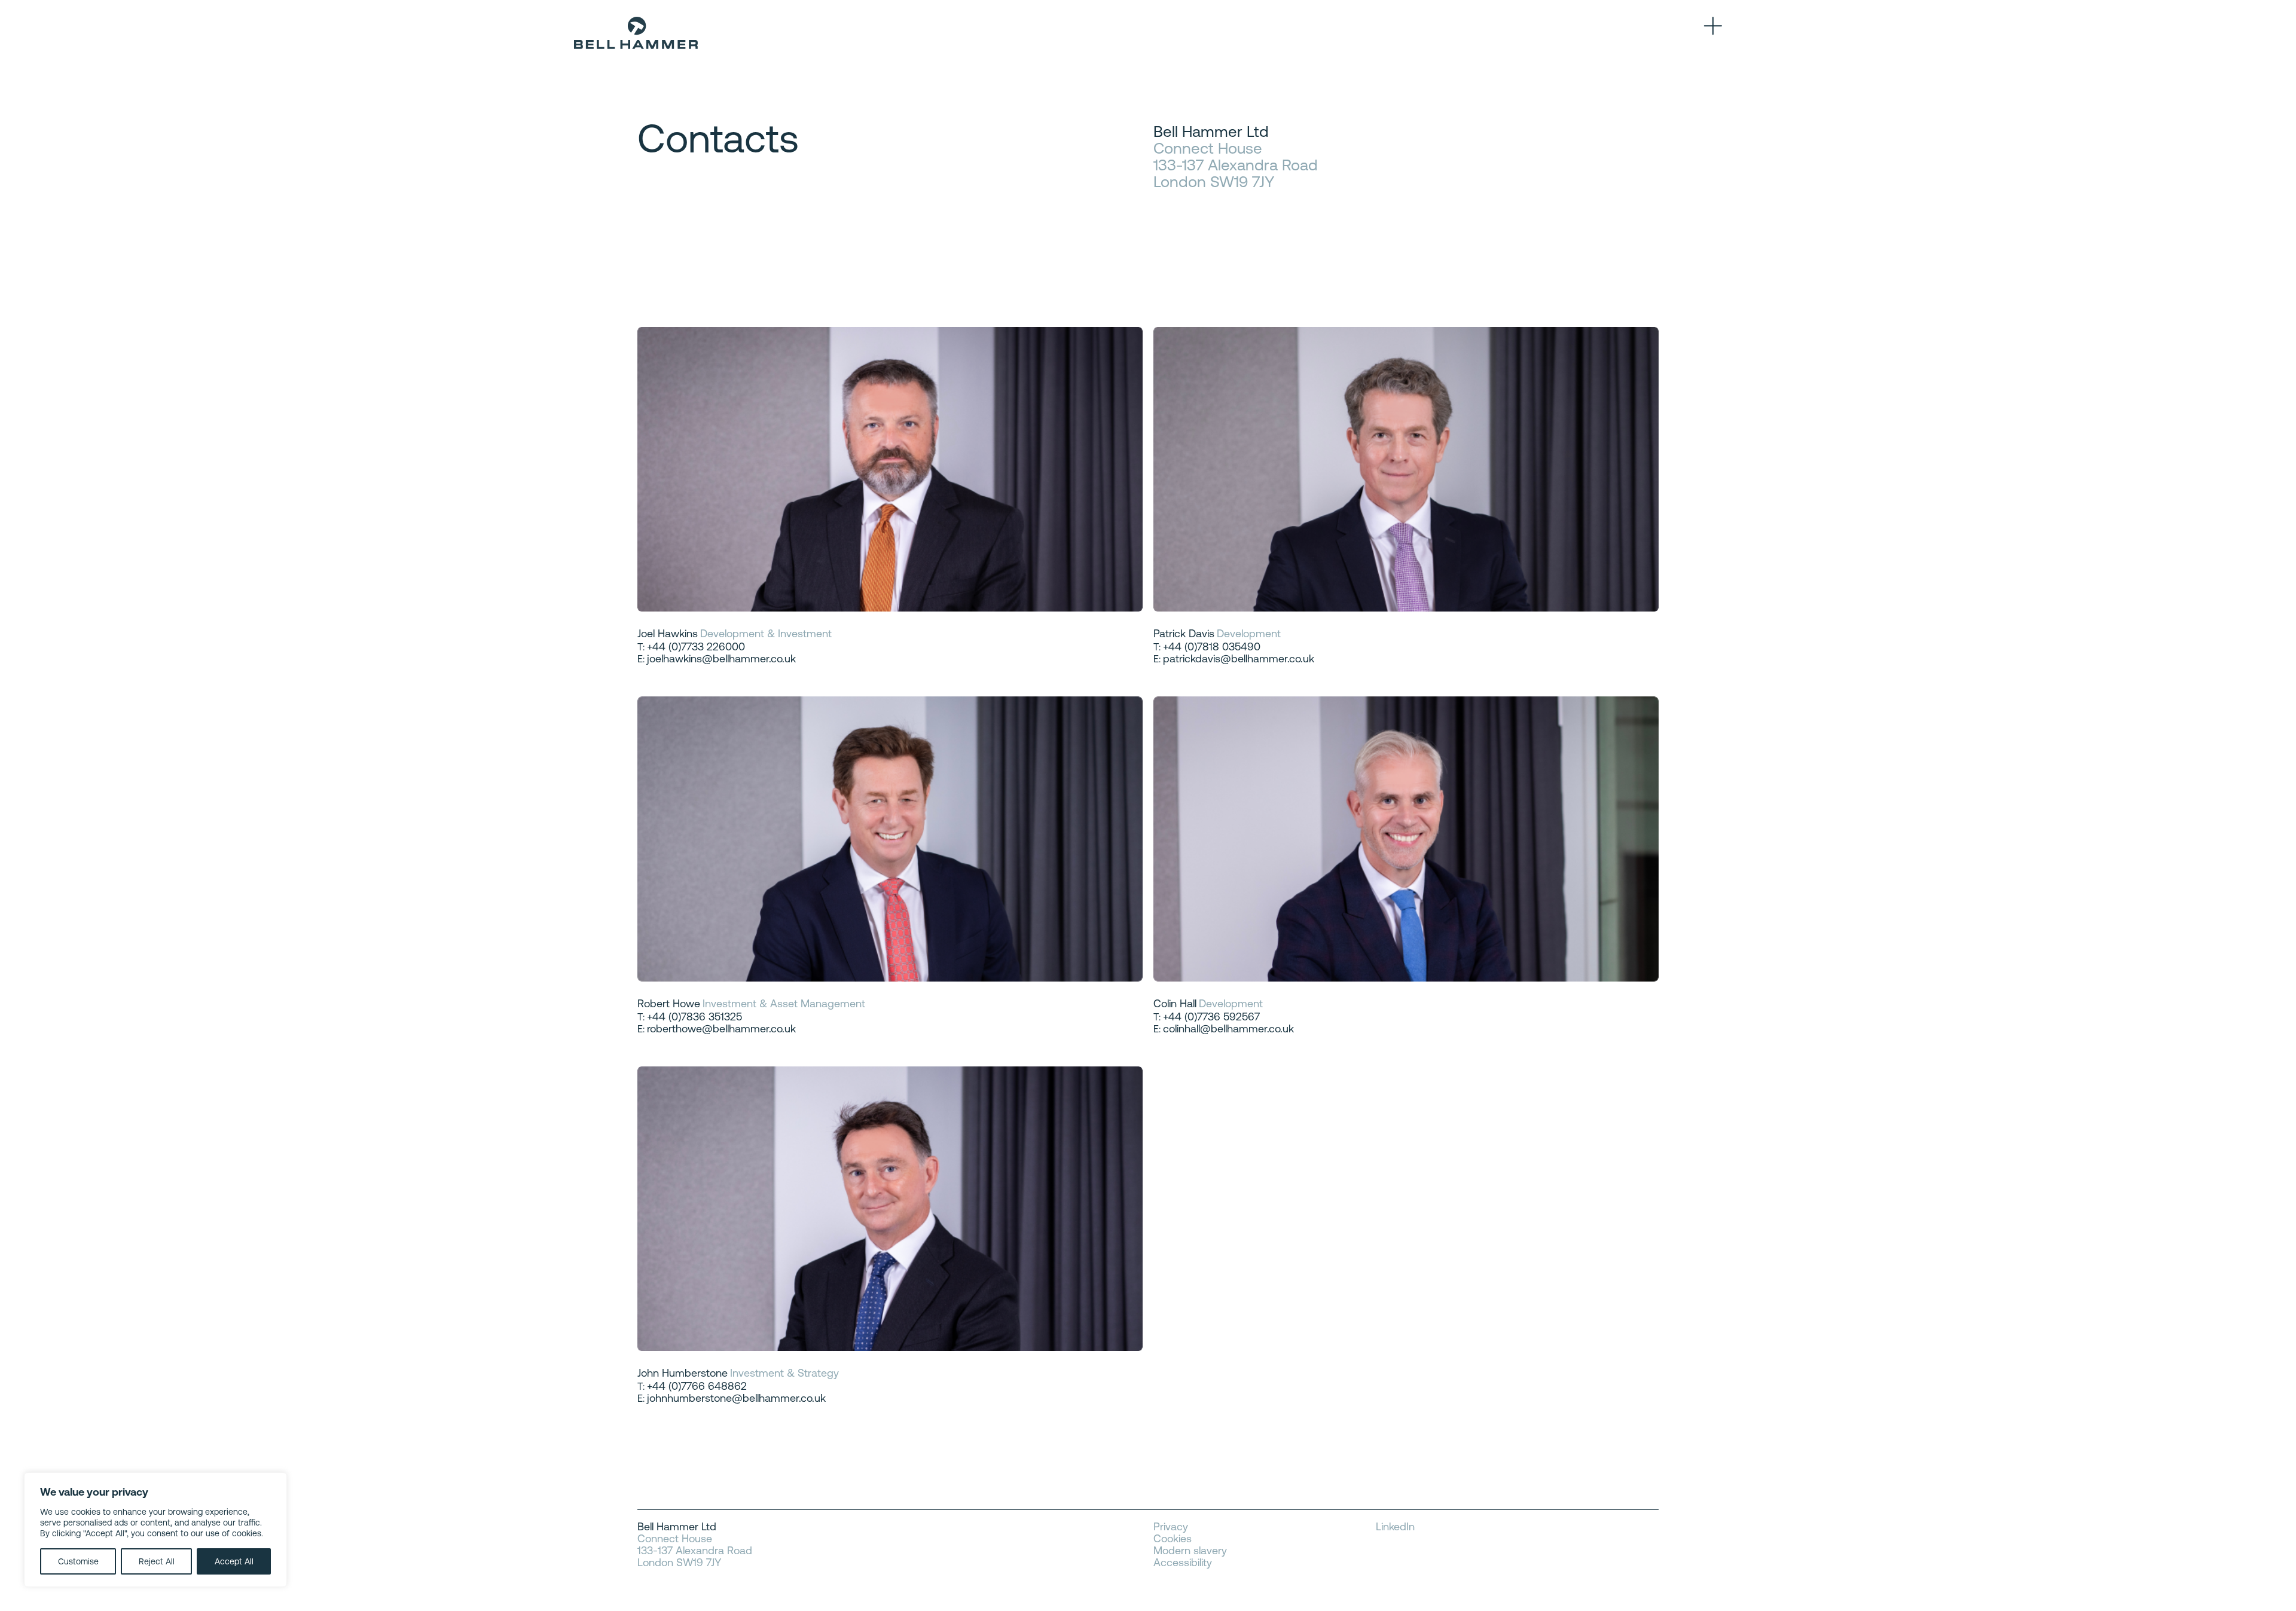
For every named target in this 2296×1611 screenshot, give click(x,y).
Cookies (1173, 1539)
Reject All (157, 1561)
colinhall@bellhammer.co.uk (1228, 1028)
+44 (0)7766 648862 (697, 1386)
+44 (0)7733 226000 (696, 646)
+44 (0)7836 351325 (694, 1017)
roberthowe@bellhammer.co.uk (721, 1028)
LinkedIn (1395, 1527)
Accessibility (1183, 1563)
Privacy (1171, 1527)
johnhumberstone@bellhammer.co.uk (736, 1398)
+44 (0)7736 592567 (1211, 1017)
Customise (78, 1561)
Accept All (234, 1561)
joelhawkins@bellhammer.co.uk (721, 658)
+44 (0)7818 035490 (1212, 646)
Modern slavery (1190, 1551)
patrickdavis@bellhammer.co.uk (1239, 658)
